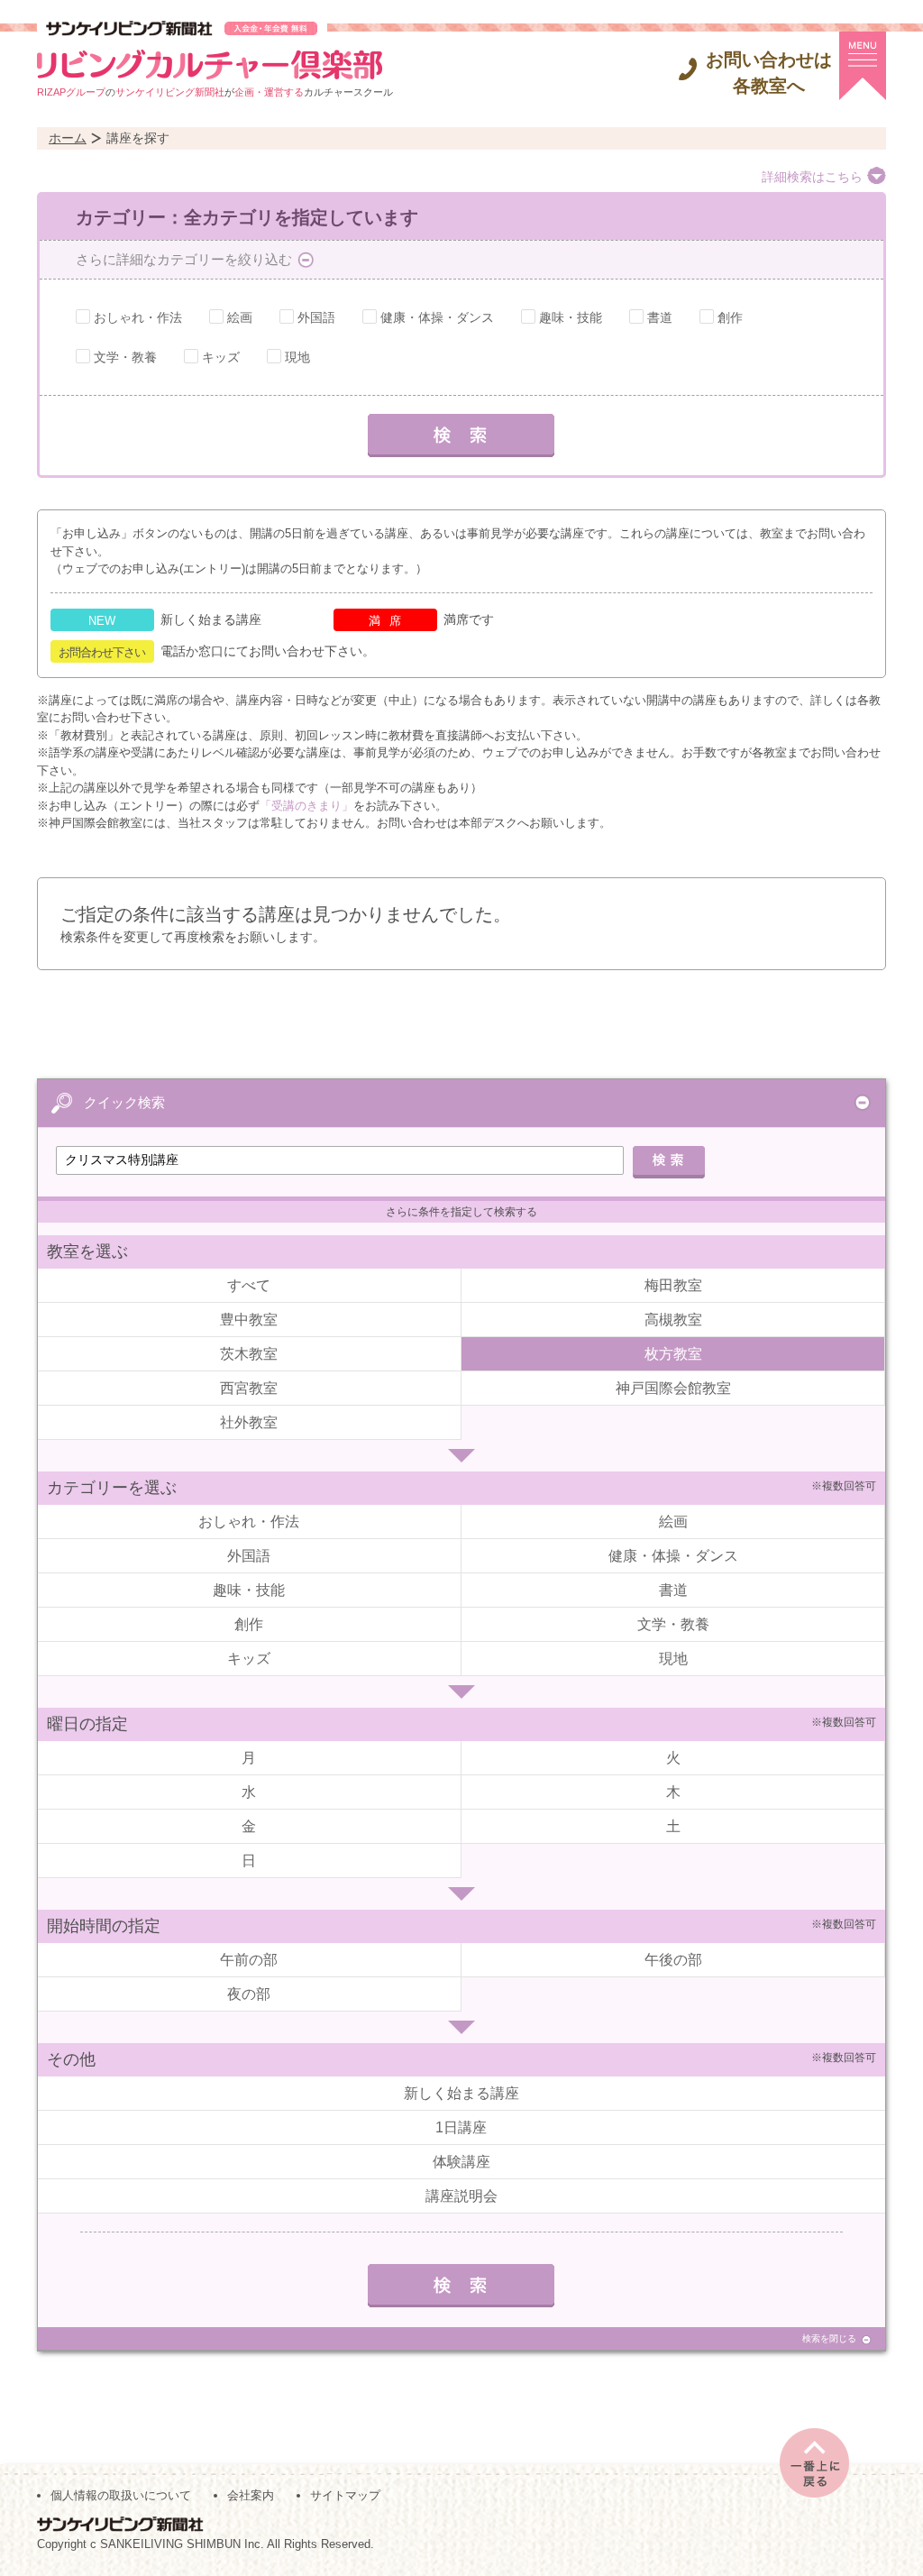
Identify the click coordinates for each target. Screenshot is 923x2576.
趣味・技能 (571, 317)
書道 (660, 317)
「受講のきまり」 (306, 806)
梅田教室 (673, 1285)
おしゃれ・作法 (138, 317)
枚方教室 (673, 1354)
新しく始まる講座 (461, 2093)
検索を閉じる (829, 2338)
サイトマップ (345, 2495)
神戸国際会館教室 (673, 1388)
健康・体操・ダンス (437, 317)
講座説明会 (461, 2196)
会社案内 (251, 2495)
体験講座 (461, 2162)
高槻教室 (673, 1320)
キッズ (221, 357)
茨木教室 (249, 1354)
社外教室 (249, 1422)
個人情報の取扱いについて (121, 2495)
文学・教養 (125, 357)
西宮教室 (249, 1388)
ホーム (68, 138)
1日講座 (461, 2127)
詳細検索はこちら (812, 177)
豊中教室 (249, 1320)
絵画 (240, 317)
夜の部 (249, 1994)
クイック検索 (124, 1102)
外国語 (316, 317)
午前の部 (249, 1960)
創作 (730, 317)
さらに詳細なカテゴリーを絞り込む (184, 259)
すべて (249, 1285)
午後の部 (673, 1960)
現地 (297, 357)
